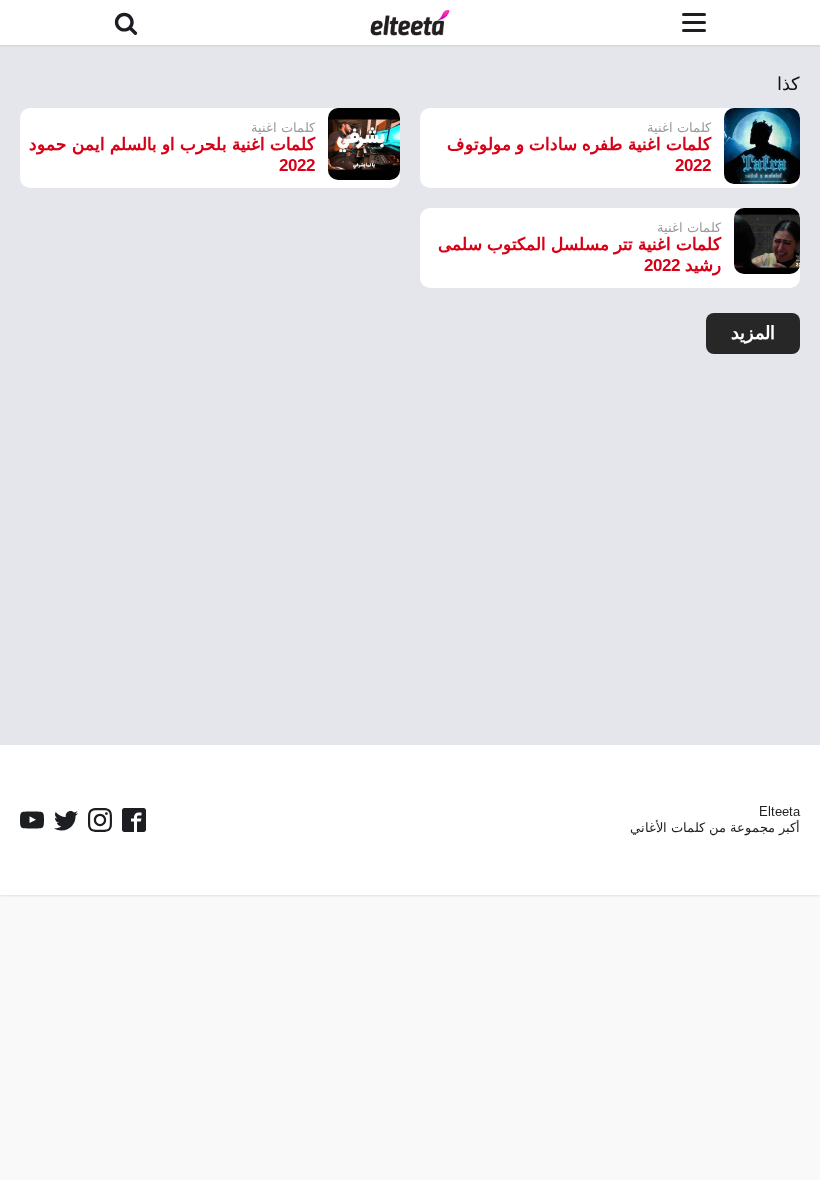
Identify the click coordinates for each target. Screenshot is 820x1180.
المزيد (753, 333)
